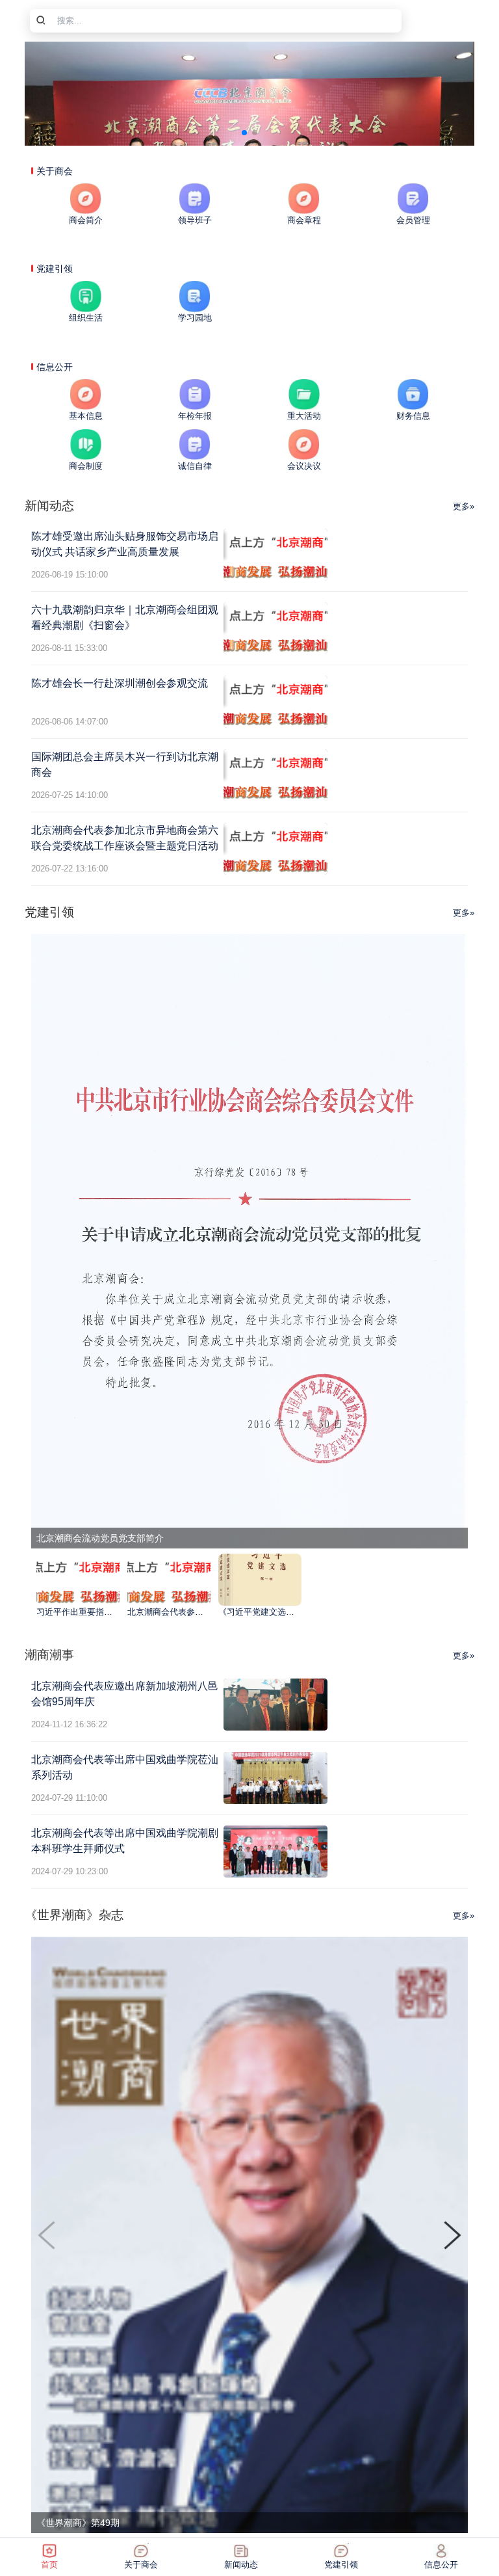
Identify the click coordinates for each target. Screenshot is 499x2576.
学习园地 (195, 318)
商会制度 (86, 466)
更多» (464, 506)
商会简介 (86, 220)
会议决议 (304, 466)
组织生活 (86, 318)
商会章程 (304, 220)
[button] (453, 2235)
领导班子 (195, 220)
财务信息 (413, 416)
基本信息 (86, 416)
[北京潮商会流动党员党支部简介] (249, 1240)
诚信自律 (195, 466)
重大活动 (304, 416)
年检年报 (195, 416)
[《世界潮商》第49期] (249, 2234)
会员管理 (413, 220)
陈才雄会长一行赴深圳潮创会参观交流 (120, 683)
